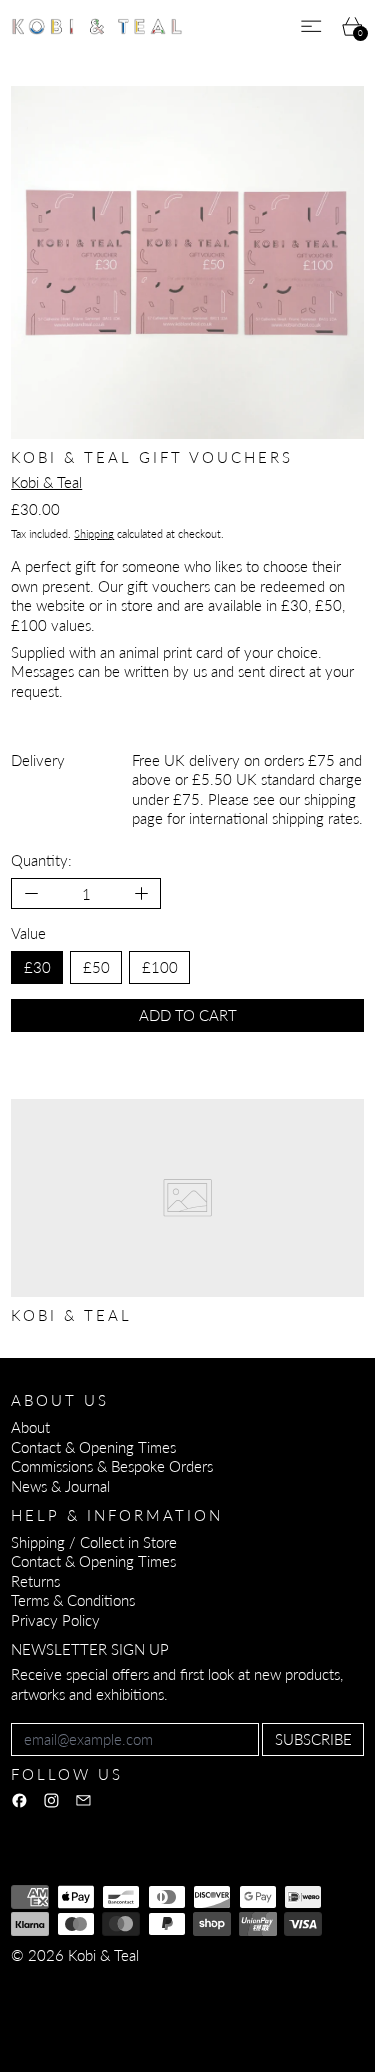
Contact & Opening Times (93, 1447)
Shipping (94, 533)
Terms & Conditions (73, 1600)
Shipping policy (58, 2001)
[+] (142, 893)
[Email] (83, 1800)
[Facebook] (19, 1800)
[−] (30, 893)
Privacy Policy (55, 1620)
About (30, 1427)
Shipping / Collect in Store (94, 1542)
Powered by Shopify (75, 2028)
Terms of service (268, 1982)
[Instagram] (51, 1800)
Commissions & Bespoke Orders (112, 1466)
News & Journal (60, 1486)
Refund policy (54, 1982)
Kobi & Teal (46, 482)
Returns (35, 1581)
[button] (187, 262)
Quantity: (41, 860)
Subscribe (313, 1739)
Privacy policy (157, 1982)
